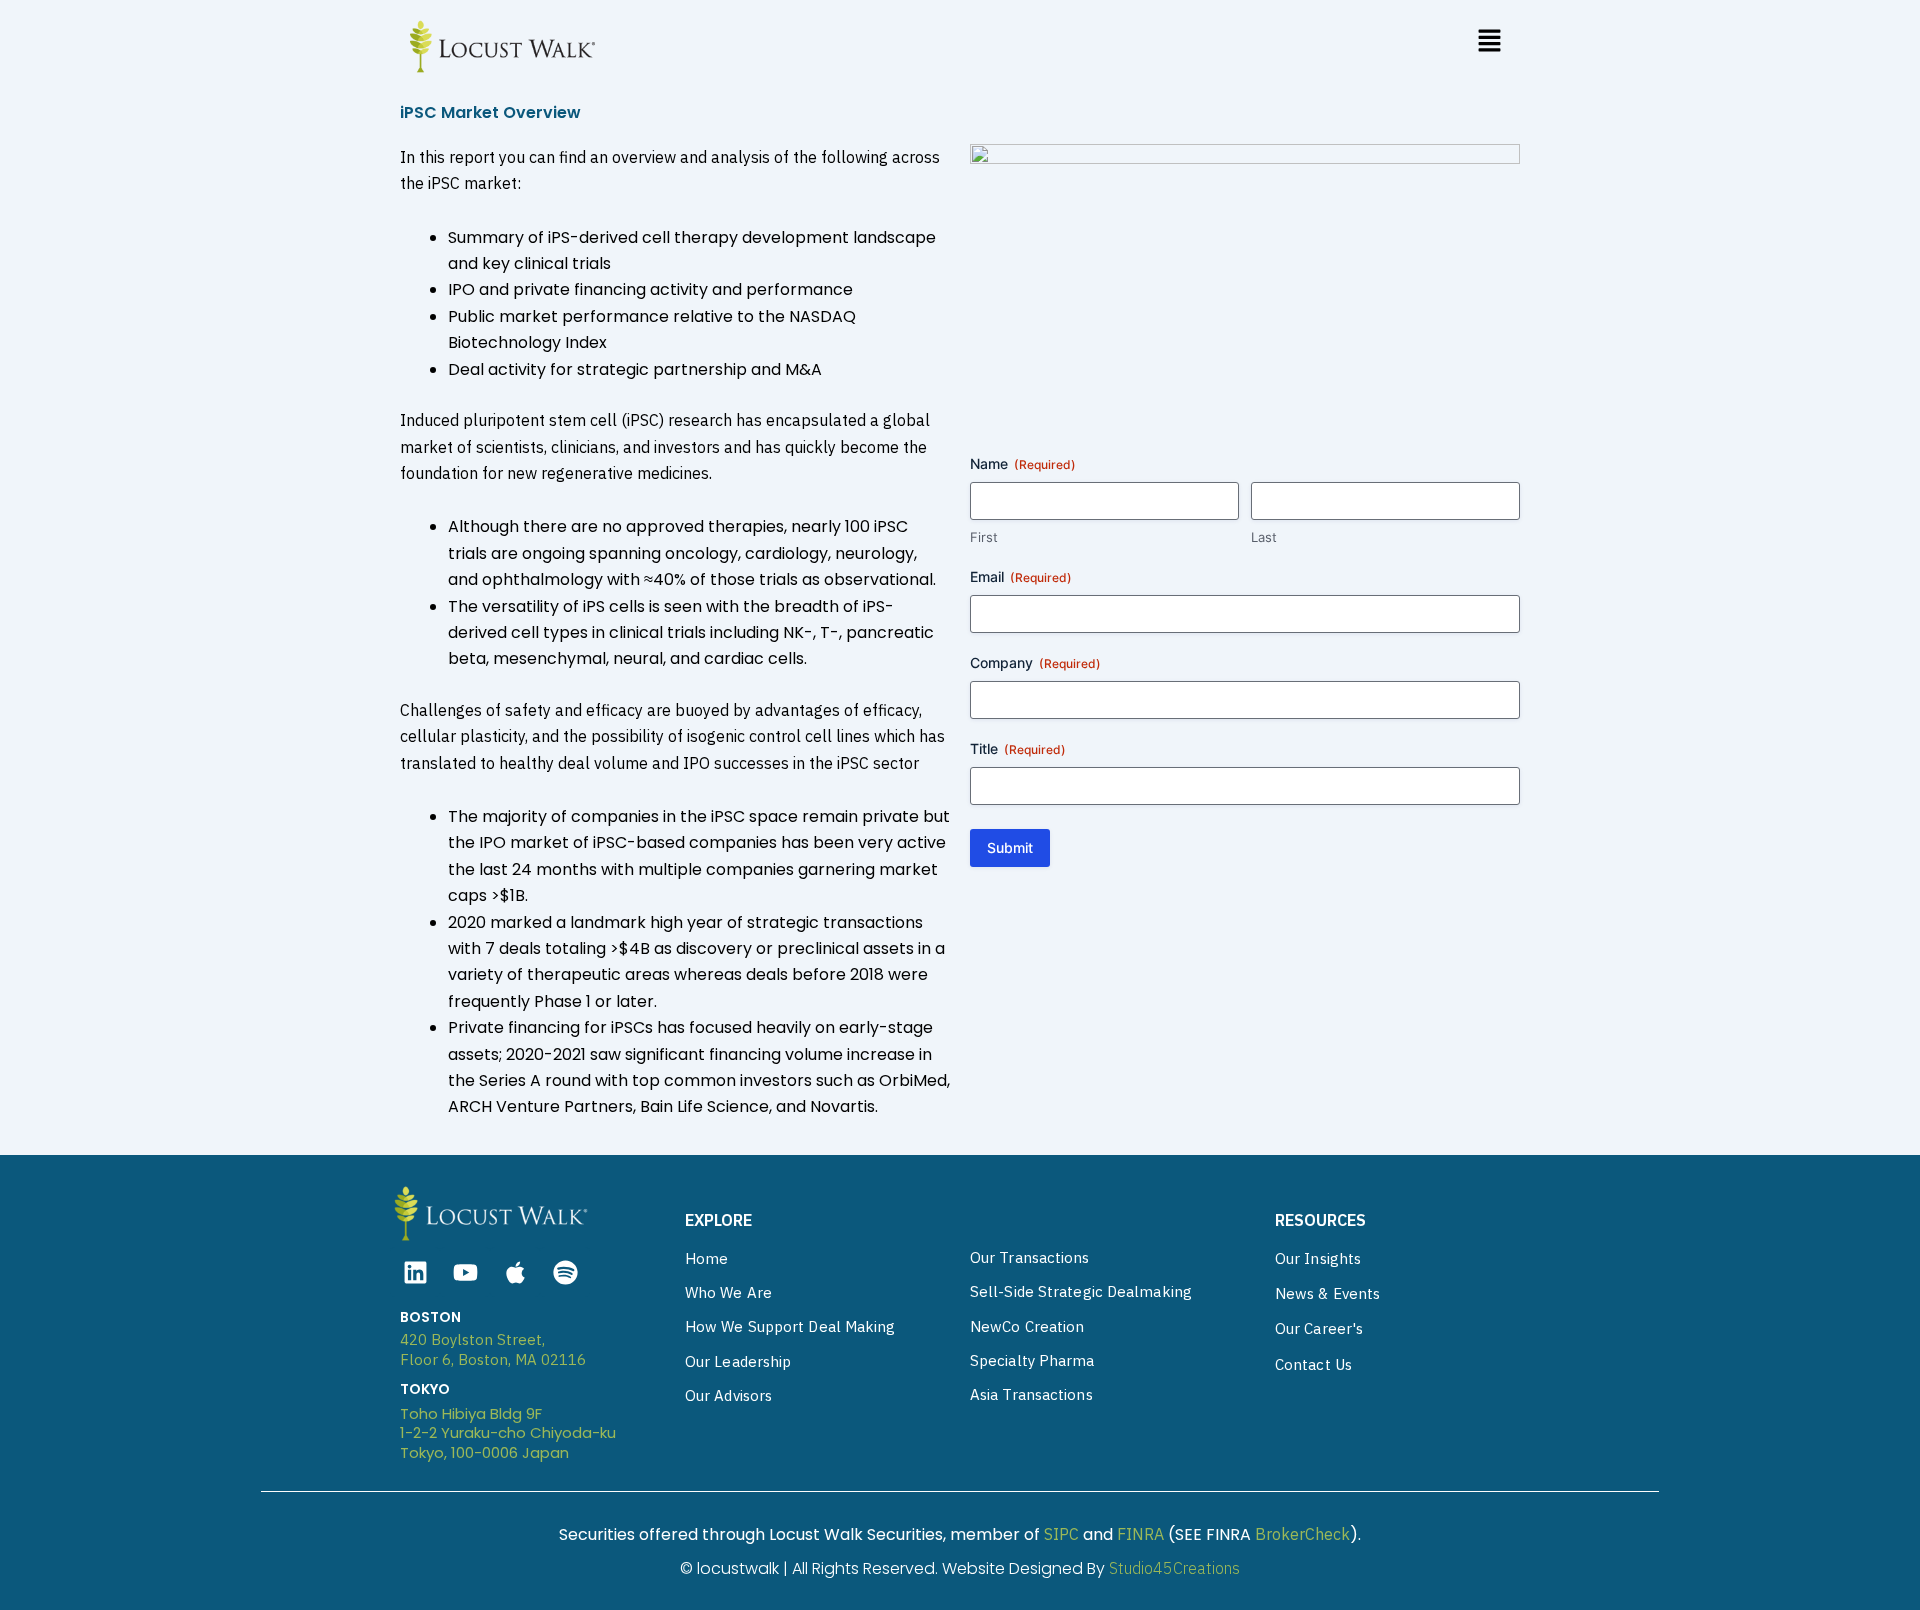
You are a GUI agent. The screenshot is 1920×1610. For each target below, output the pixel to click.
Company (1035, 662)
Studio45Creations (1174, 1568)
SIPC (1061, 1534)
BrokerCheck (1302, 1534)
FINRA (1140, 1534)
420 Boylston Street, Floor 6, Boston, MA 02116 (493, 1349)
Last (1264, 537)
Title (1018, 748)
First (984, 537)
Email (1021, 576)
